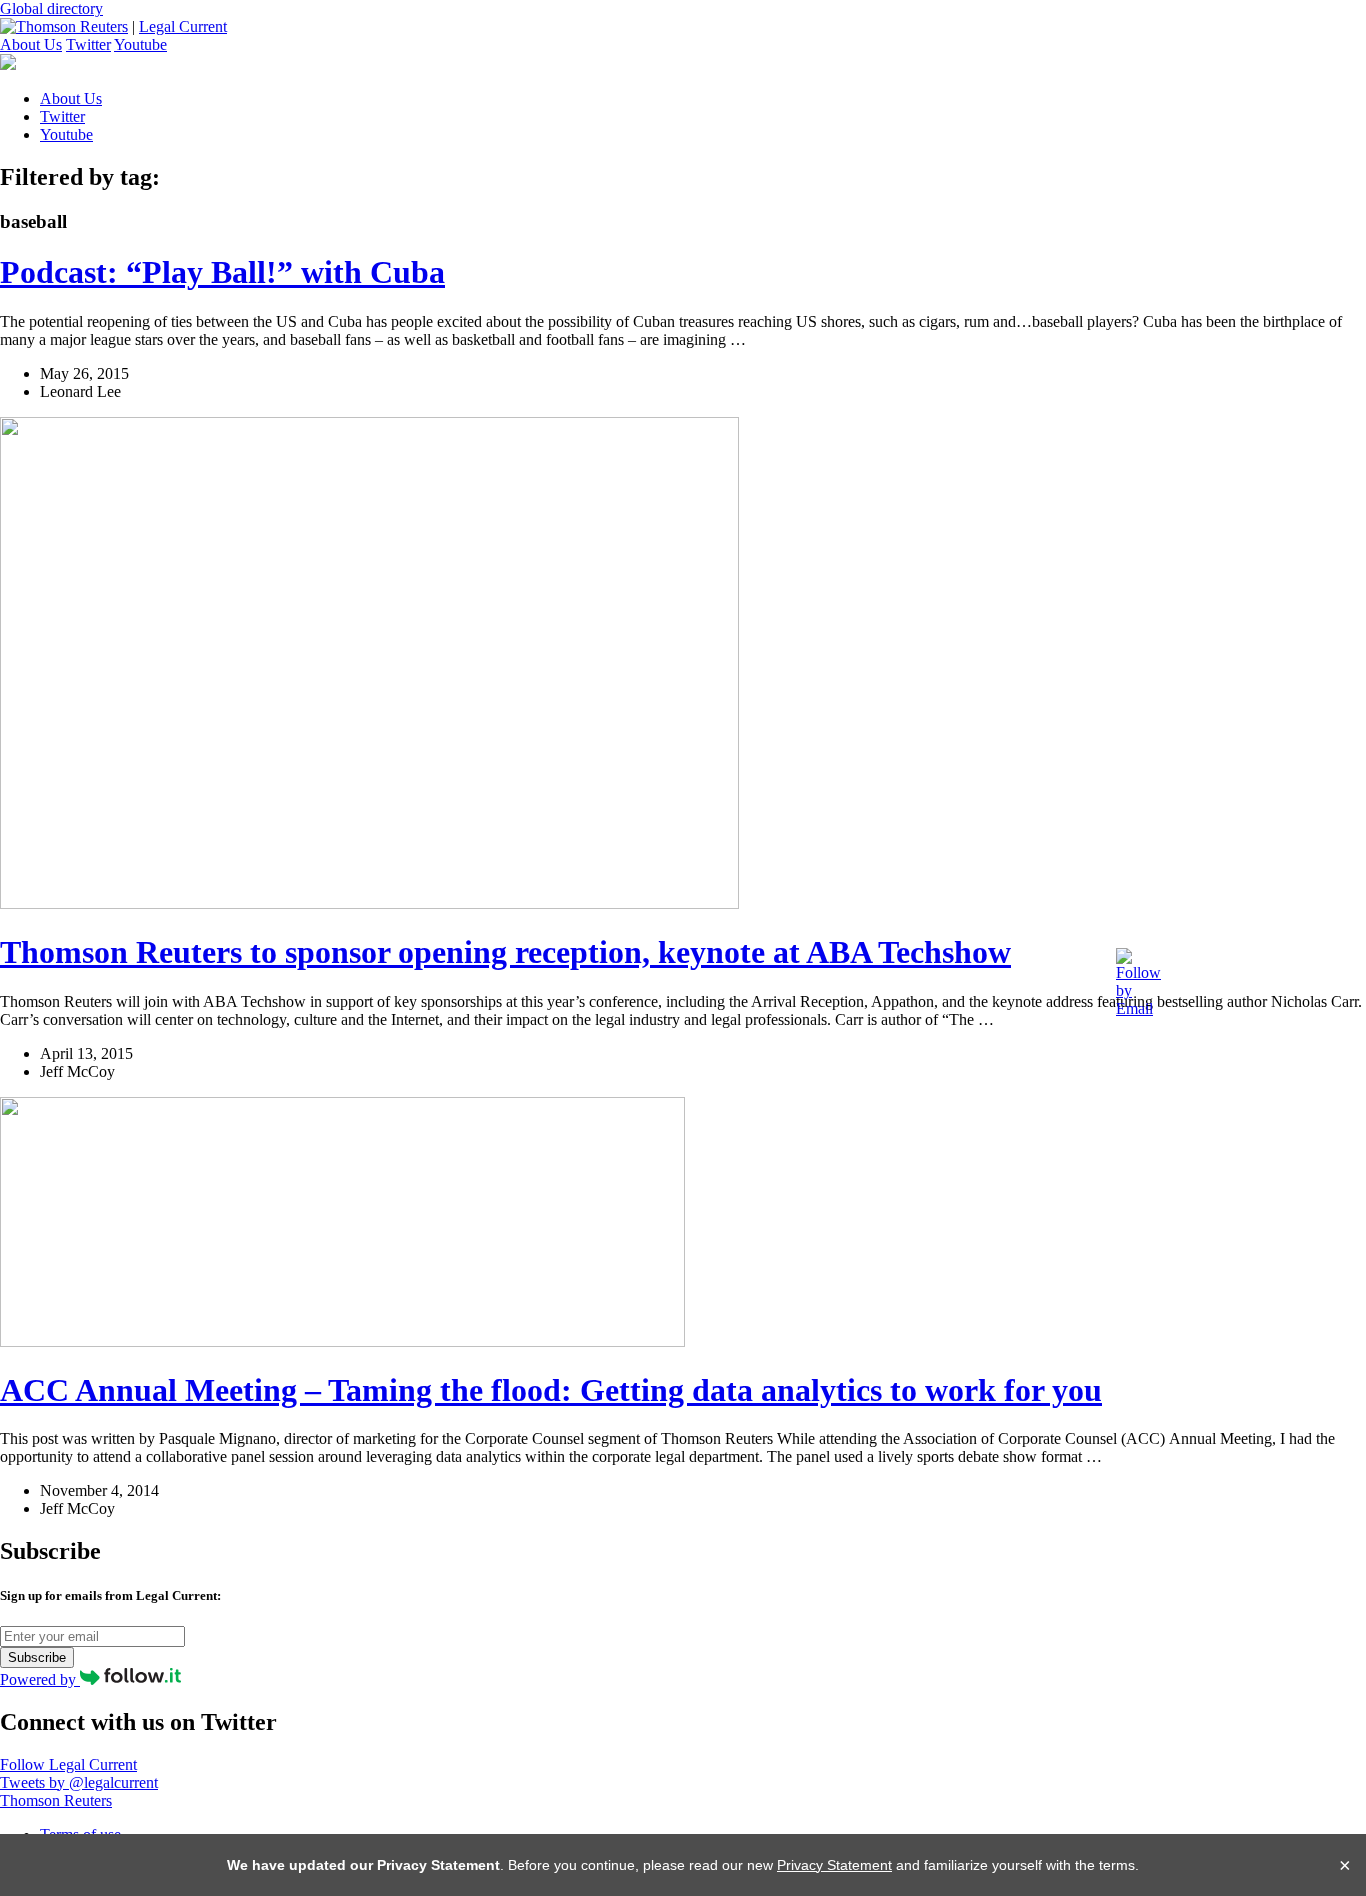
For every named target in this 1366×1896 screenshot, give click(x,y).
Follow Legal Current (68, 1764)
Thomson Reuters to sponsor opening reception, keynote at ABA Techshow (505, 952)
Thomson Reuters (56, 1800)
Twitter (88, 44)
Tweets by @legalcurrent (79, 1782)
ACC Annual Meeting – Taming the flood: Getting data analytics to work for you (551, 1390)
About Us (31, 44)
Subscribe (37, 1657)
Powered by (40, 1679)
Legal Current (183, 26)
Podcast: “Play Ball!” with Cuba (222, 272)
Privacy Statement (834, 1865)
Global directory (51, 8)
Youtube (140, 44)
